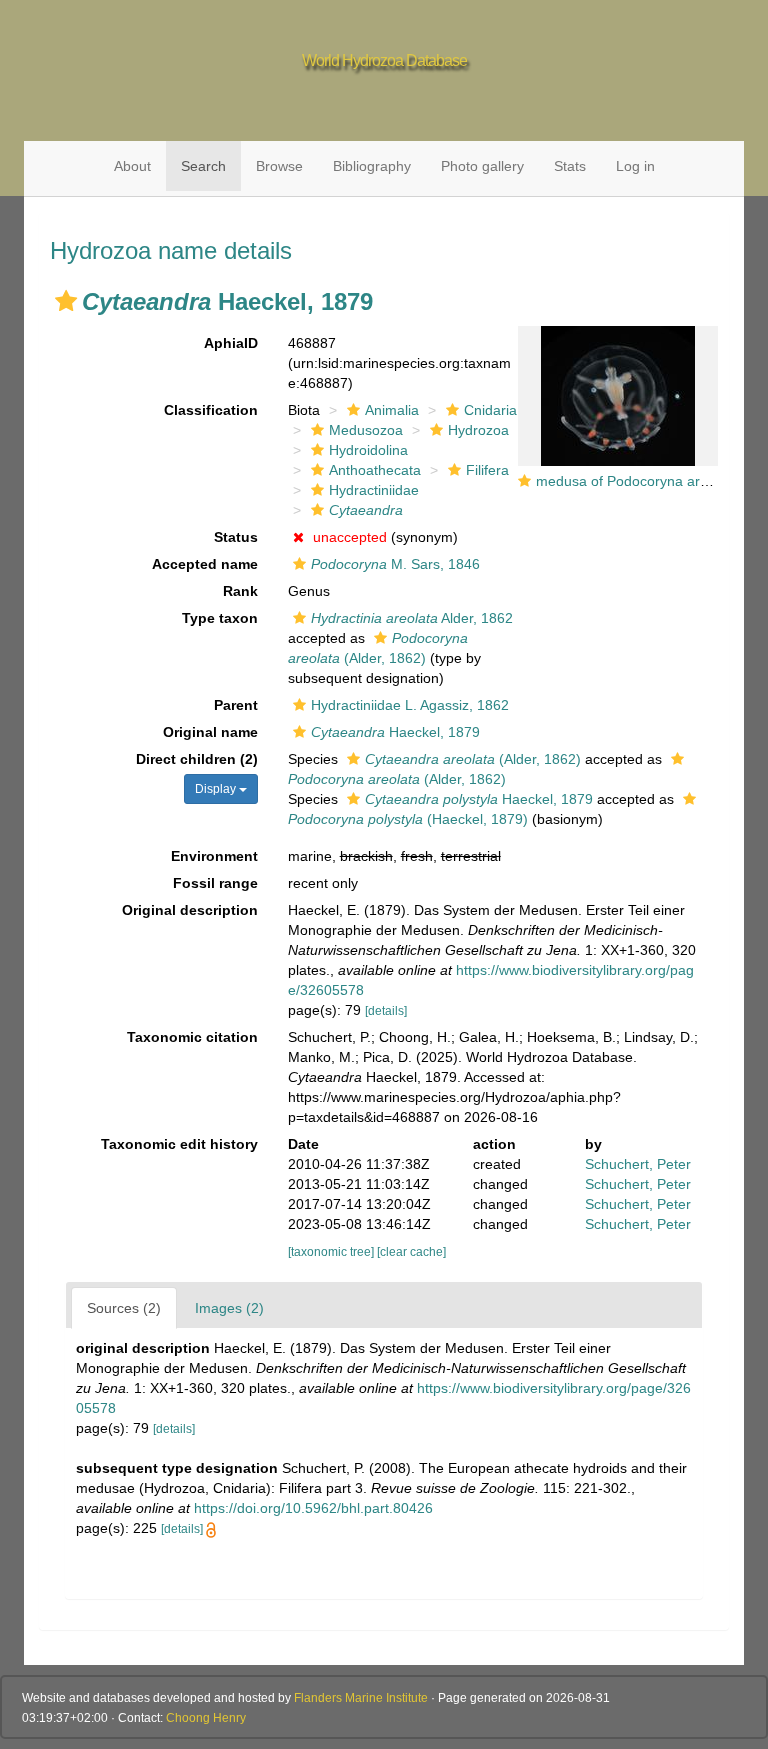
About (132, 166)
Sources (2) (124, 1308)
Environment (214, 856)
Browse (279, 166)
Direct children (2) (197, 759)
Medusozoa (366, 430)
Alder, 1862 (412, 618)
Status (236, 537)
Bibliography (372, 166)
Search (203, 166)
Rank (240, 591)
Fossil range (215, 883)
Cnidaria (490, 410)
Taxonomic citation (192, 1037)
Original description (190, 910)
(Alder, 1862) (473, 759)
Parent (236, 705)
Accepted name (205, 564)
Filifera (487, 470)
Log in (635, 166)
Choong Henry (206, 1718)
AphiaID (231, 343)
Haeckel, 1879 (395, 732)
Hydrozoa (478, 430)
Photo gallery (482, 166)
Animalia (392, 410)
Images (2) (229, 1308)
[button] (66, 301)
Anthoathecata (375, 470)
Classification (211, 410)
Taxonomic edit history (179, 1144)
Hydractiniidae (374, 490)
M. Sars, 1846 (395, 564)
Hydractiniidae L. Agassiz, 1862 (410, 705)
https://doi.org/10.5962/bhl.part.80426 (313, 1508)
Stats (570, 166)
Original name (210, 732)
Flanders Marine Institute (361, 1698)
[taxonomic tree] (332, 1252)
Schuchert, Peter (638, 1164)
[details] (386, 1011)
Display (217, 789)
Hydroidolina (368, 450)
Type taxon (220, 618)
